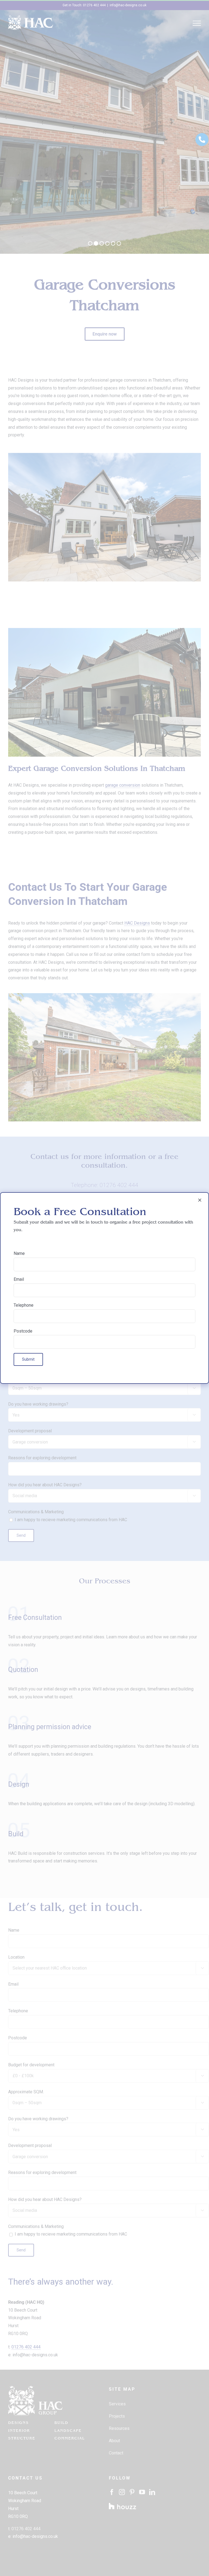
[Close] (200, 1200)
